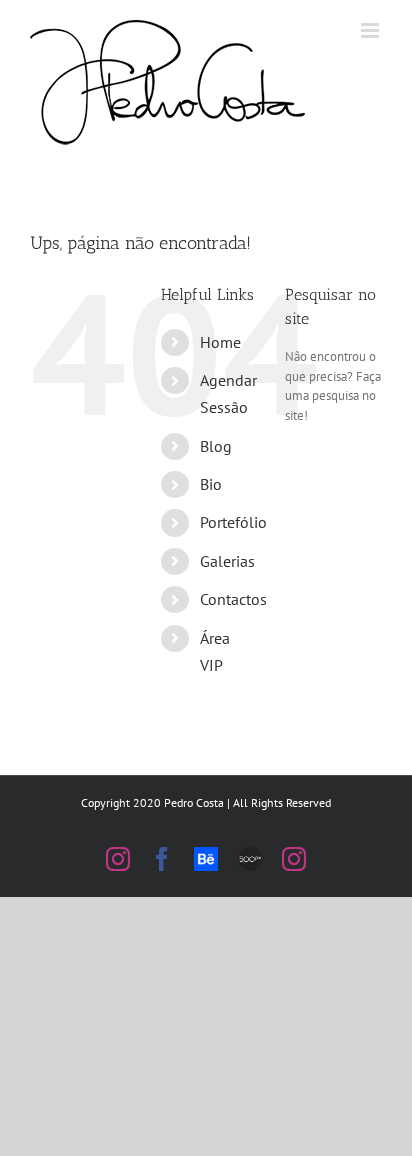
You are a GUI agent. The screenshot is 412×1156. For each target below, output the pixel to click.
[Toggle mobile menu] (371, 30)
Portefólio (233, 522)
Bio (211, 484)
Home (220, 342)
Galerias (227, 561)
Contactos (233, 599)
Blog (216, 446)
